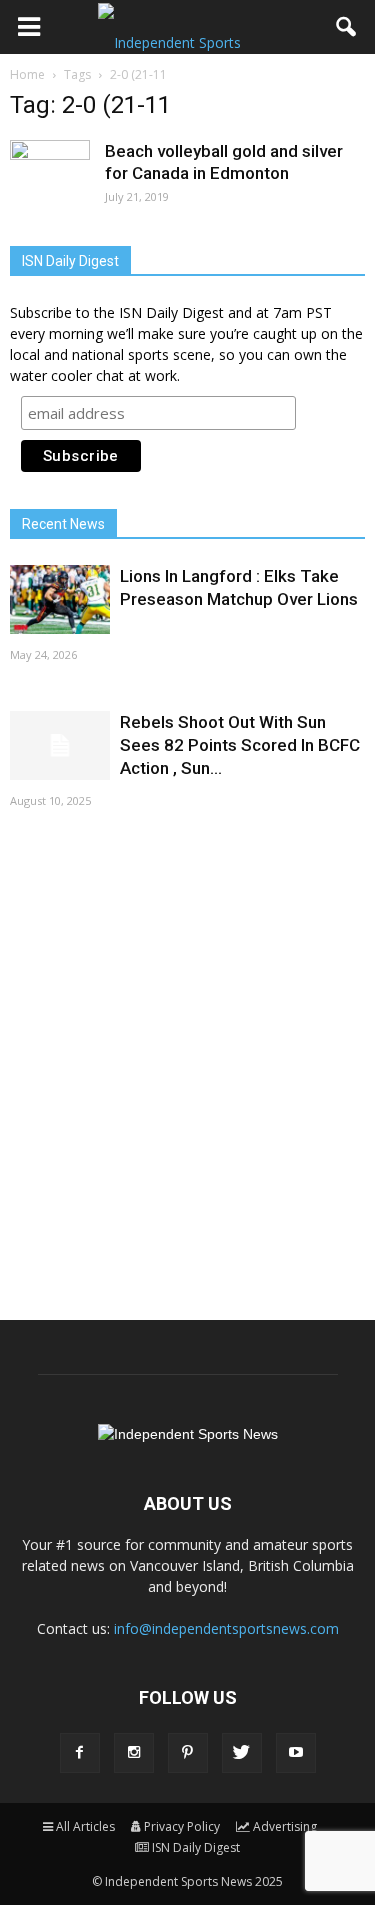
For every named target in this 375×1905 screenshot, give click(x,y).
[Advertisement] (187, 1062)
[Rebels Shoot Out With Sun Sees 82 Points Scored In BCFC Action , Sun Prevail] (60, 745)
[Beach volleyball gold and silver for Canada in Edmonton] (50, 180)
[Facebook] (80, 1753)
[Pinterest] (188, 1753)
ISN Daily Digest (196, 1847)
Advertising (285, 1826)
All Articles (85, 1826)
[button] (347, 27)
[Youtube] (296, 1753)
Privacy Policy (182, 1826)
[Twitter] (242, 1753)
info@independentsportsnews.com (226, 1628)
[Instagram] (134, 1753)
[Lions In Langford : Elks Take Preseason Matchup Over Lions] (60, 599)
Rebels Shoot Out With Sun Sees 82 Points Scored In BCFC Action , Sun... (240, 745)
